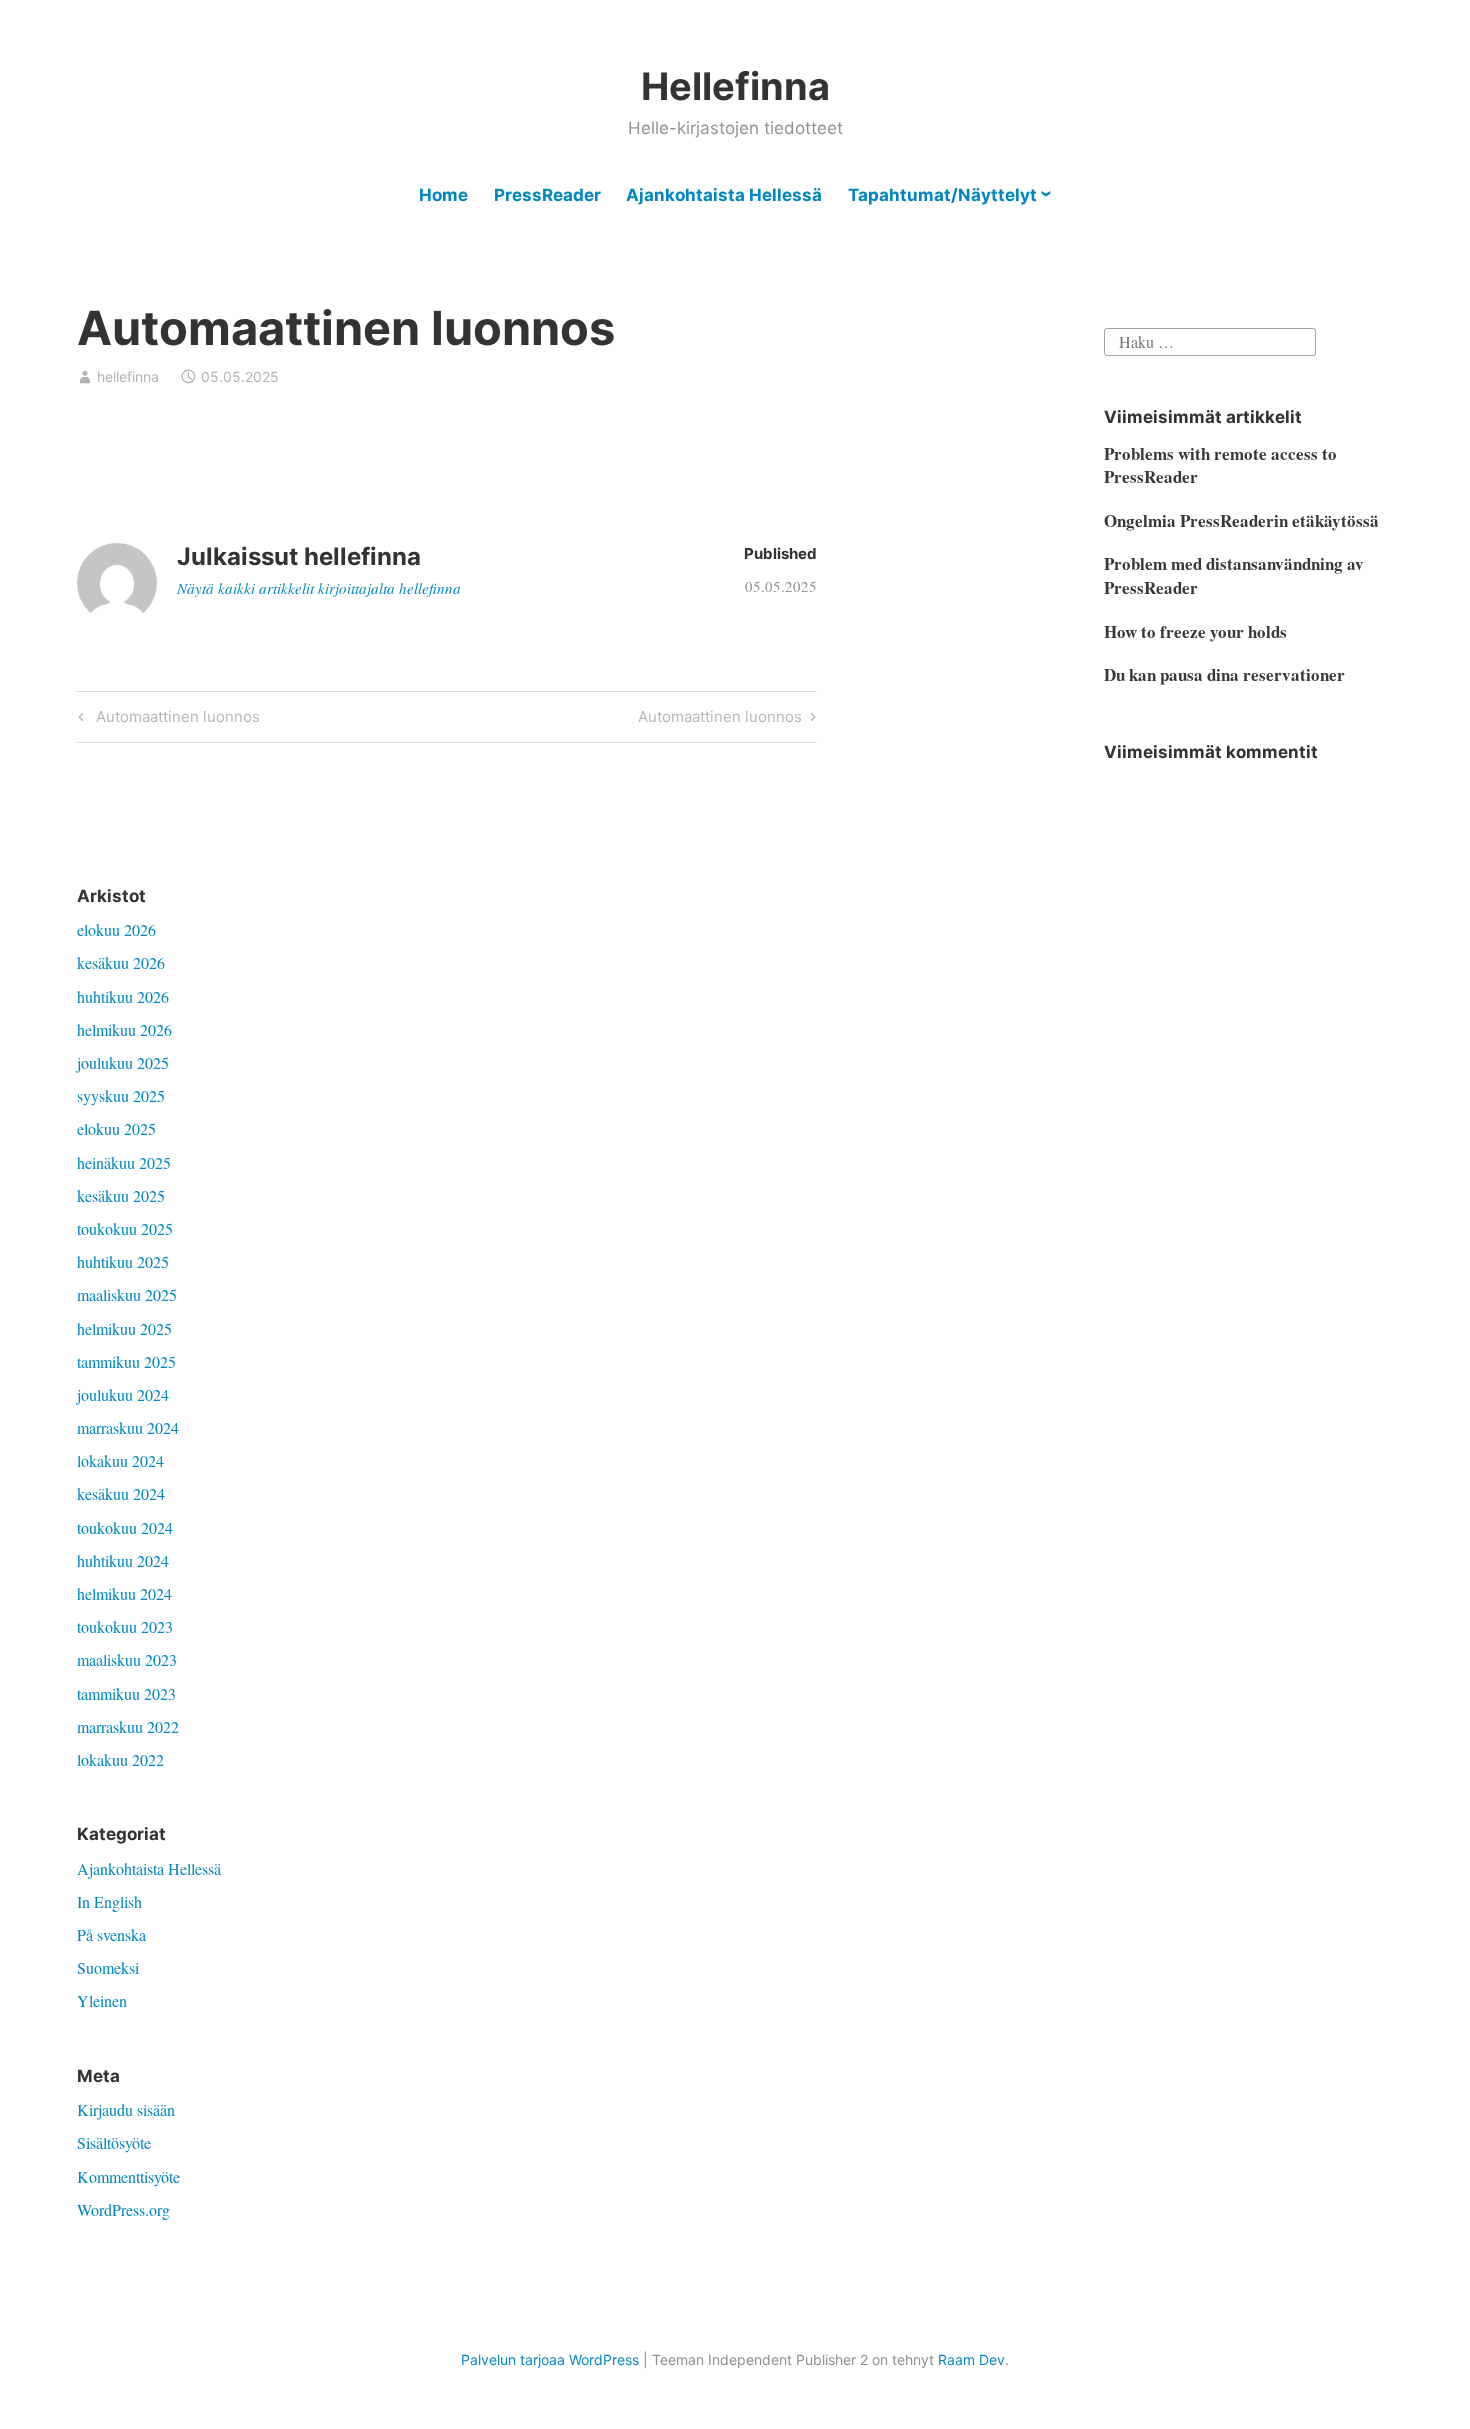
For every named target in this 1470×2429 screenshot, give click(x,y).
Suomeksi (108, 1967)
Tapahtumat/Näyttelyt (942, 195)
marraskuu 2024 (128, 1427)
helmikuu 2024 (124, 1593)
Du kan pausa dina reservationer (1224, 674)
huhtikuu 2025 (123, 1261)
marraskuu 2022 (128, 1726)
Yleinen (102, 2000)
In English (109, 1901)
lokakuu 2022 (120, 1759)
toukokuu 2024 (125, 1527)
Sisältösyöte (114, 2142)
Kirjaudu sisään (126, 2109)
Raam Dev (971, 2359)
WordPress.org (123, 2209)
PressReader (547, 195)
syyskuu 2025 (121, 1095)
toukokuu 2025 (125, 1228)
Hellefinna (735, 86)
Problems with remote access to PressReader (1220, 465)
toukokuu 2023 (125, 1626)
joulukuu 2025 (123, 1062)
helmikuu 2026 (124, 1029)
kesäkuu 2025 (121, 1195)
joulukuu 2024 (123, 1394)
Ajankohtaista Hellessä (724, 195)
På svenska (111, 1934)
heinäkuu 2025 (124, 1162)
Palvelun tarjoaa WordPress (550, 2359)
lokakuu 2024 (120, 1460)
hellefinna (128, 376)
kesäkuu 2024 (121, 1493)
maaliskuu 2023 (127, 1659)
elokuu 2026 (116, 929)
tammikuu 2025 (126, 1361)
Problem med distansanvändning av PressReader (1234, 575)
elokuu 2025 (116, 1128)
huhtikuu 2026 (123, 996)
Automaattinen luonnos (175, 720)
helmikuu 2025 (124, 1328)
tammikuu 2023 (126, 1693)
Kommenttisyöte (128, 2176)
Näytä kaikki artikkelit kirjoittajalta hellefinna (319, 588)
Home (443, 195)
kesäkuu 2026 (121, 962)
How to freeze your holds (1195, 631)
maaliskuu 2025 (127, 1294)
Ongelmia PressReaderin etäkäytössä (1241, 520)
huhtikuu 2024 (123, 1560)
